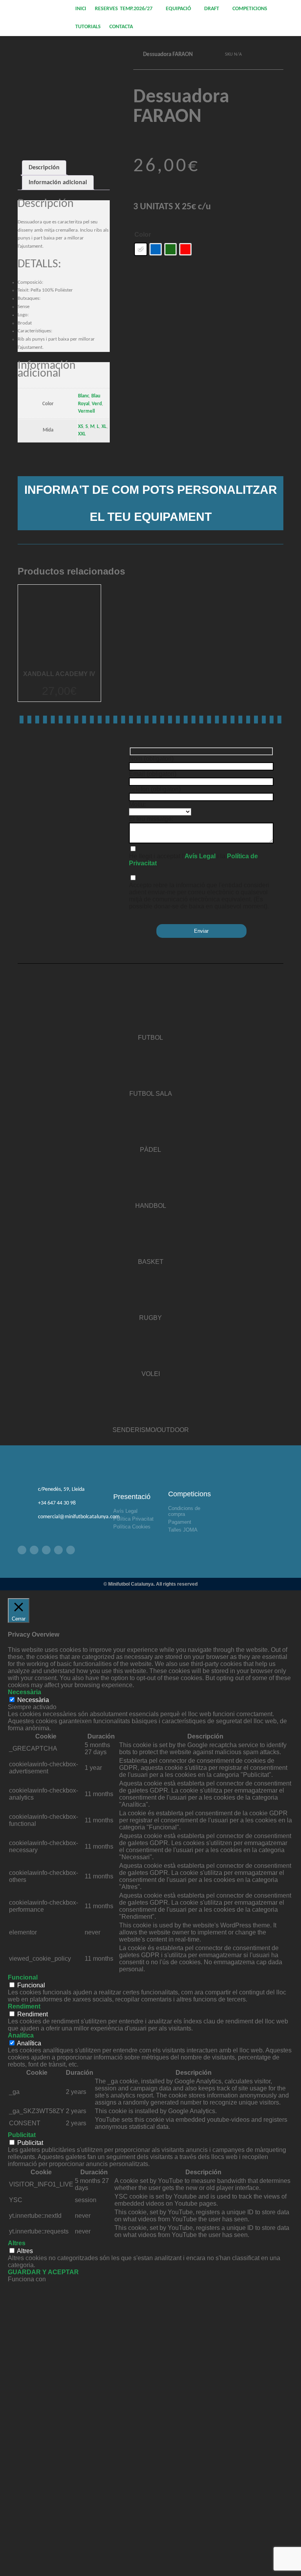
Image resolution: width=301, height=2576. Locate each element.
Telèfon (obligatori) (155, 789)
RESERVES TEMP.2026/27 (123, 9)
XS (81, 427)
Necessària (33, 1700)
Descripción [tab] (44, 168)
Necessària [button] (24, 1692)
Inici (81, 9)
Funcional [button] (23, 1977)
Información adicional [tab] (58, 183)
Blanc (83, 396)
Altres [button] (17, 2243)
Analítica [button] (21, 2035)
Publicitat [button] (22, 2135)
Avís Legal (200, 856)
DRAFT (212, 9)
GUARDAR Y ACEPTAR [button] (43, 2272)
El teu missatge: (151, 819)
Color (143, 235)
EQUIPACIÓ (178, 9)
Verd (97, 404)
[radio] (141, 249)
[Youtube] (58, 1550)
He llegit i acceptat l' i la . (193, 860)
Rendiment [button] (24, 2006)
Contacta (121, 27)
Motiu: (137, 804)
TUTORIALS (88, 27)
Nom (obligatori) (151, 759)
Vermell (86, 411)
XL (104, 427)
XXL (82, 434)
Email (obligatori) (153, 774)
